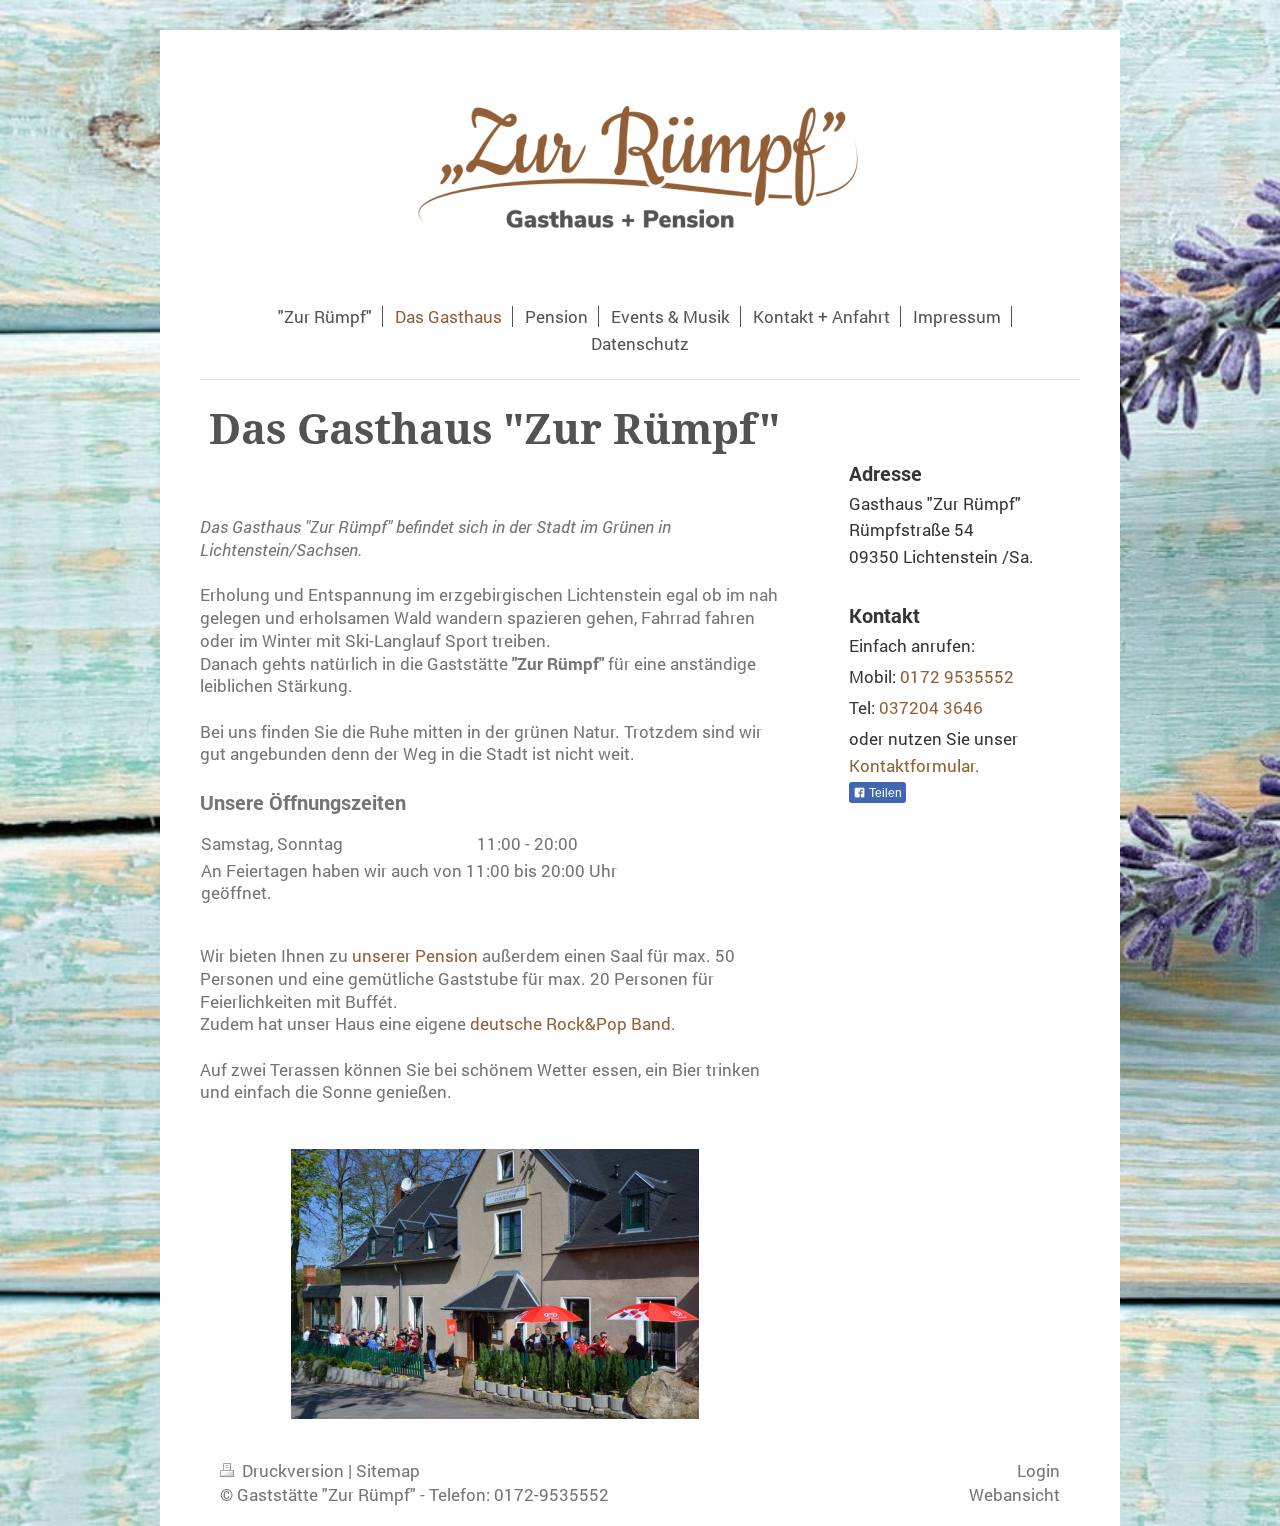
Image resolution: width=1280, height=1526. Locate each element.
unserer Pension (415, 955)
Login (1038, 1470)
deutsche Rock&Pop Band (570, 1023)
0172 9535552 (957, 676)
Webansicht (1014, 1494)
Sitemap (388, 1470)
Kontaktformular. (914, 765)
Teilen (884, 793)
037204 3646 (931, 707)
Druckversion (293, 1470)
